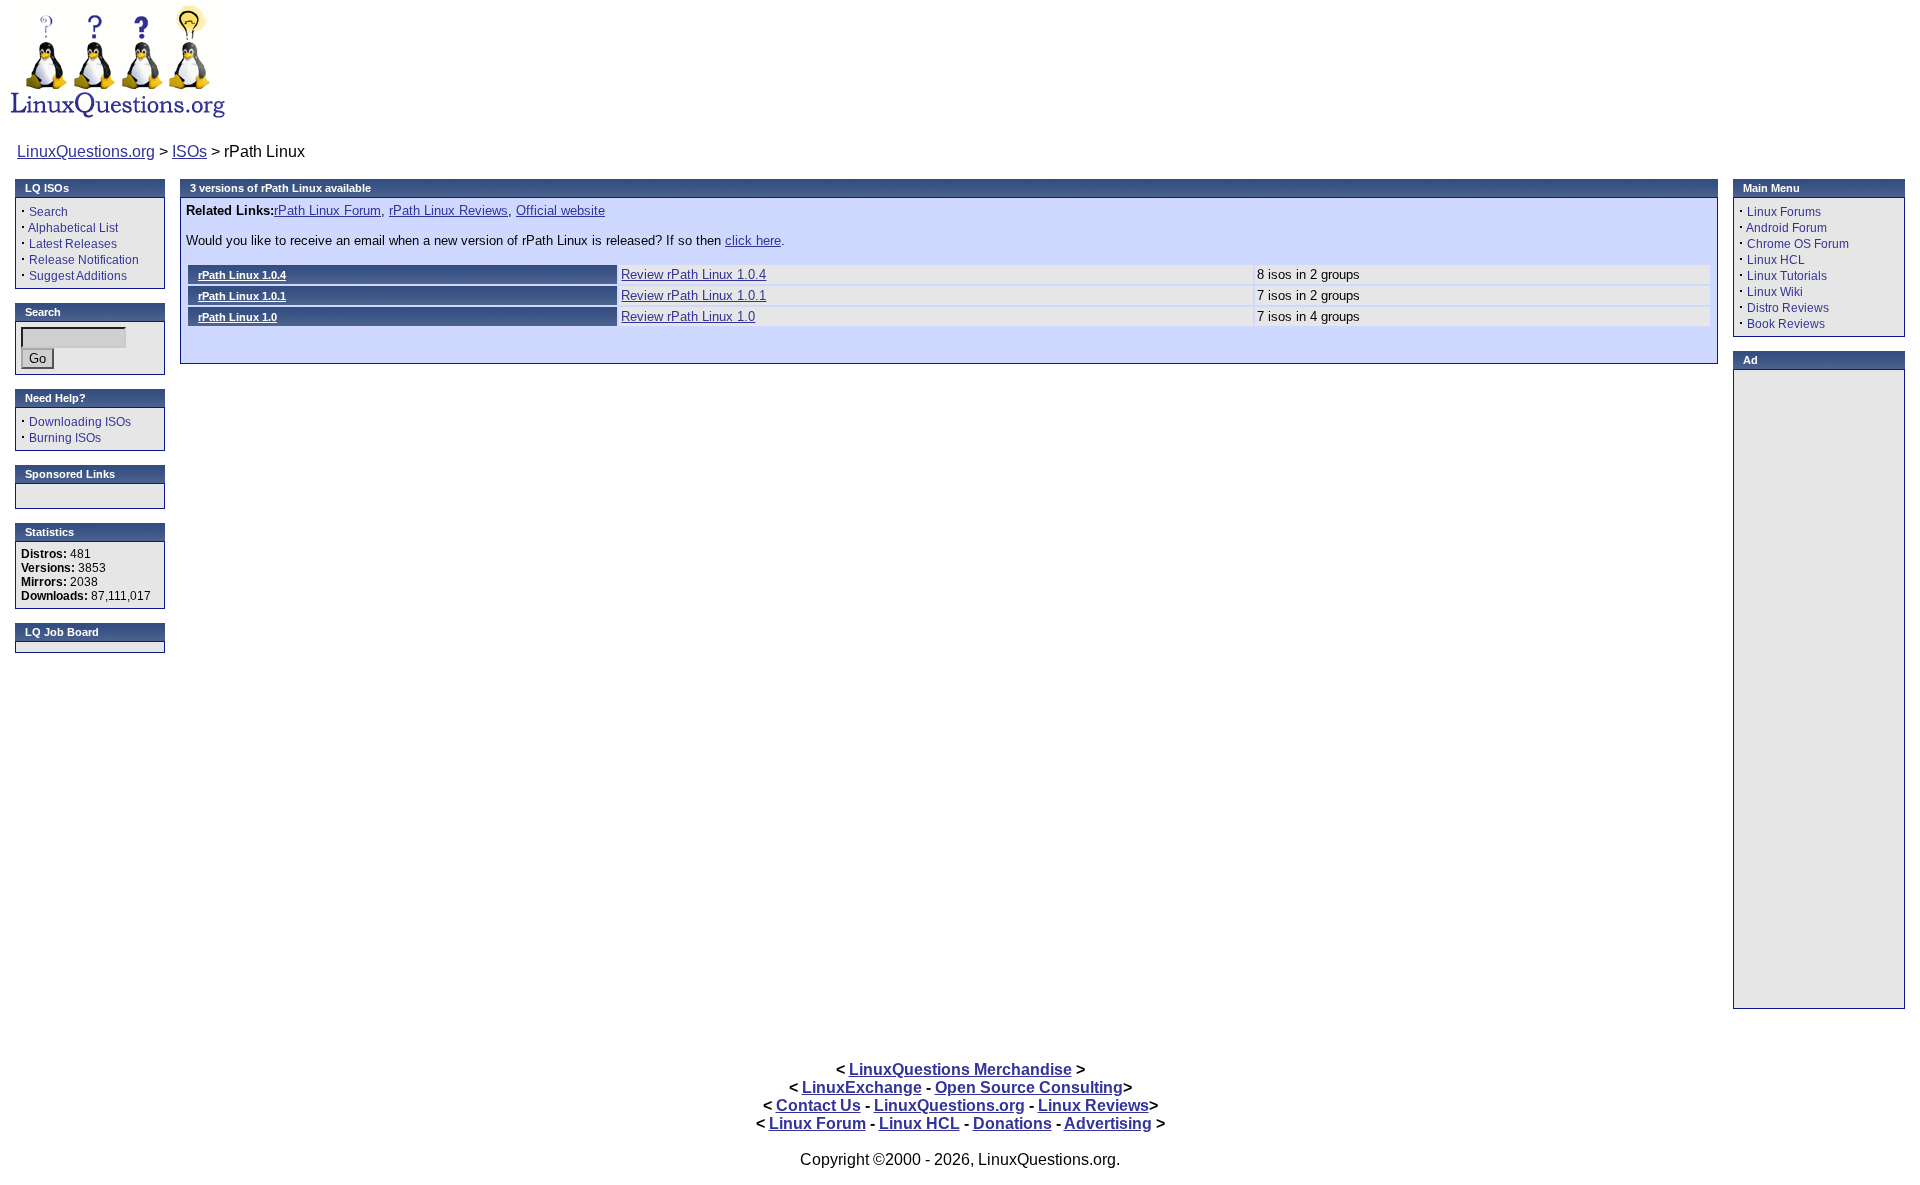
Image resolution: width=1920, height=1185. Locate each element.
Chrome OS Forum (1798, 244)
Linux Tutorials (1787, 276)
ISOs (189, 151)
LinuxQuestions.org (86, 151)
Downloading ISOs (80, 422)
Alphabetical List (73, 228)
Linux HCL (1776, 260)
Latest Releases (73, 244)
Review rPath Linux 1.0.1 (693, 295)
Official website (560, 210)
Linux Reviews (1093, 1105)
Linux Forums (1784, 212)
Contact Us (818, 1105)
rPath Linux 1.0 (237, 317)
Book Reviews (1786, 324)
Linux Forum (817, 1123)
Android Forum (1786, 228)
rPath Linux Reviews (448, 210)
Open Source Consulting (1029, 1087)
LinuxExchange (862, 1087)
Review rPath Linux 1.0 (688, 316)
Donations (1012, 1123)
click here (753, 240)
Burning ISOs (65, 438)
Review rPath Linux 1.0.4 (693, 274)
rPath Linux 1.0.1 (242, 296)
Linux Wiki (1775, 292)
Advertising (1108, 1123)
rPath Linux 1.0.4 (242, 275)
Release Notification (84, 260)
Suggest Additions (78, 276)
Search (48, 212)
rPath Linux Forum (327, 210)
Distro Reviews (1788, 308)
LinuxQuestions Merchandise (960, 1069)
